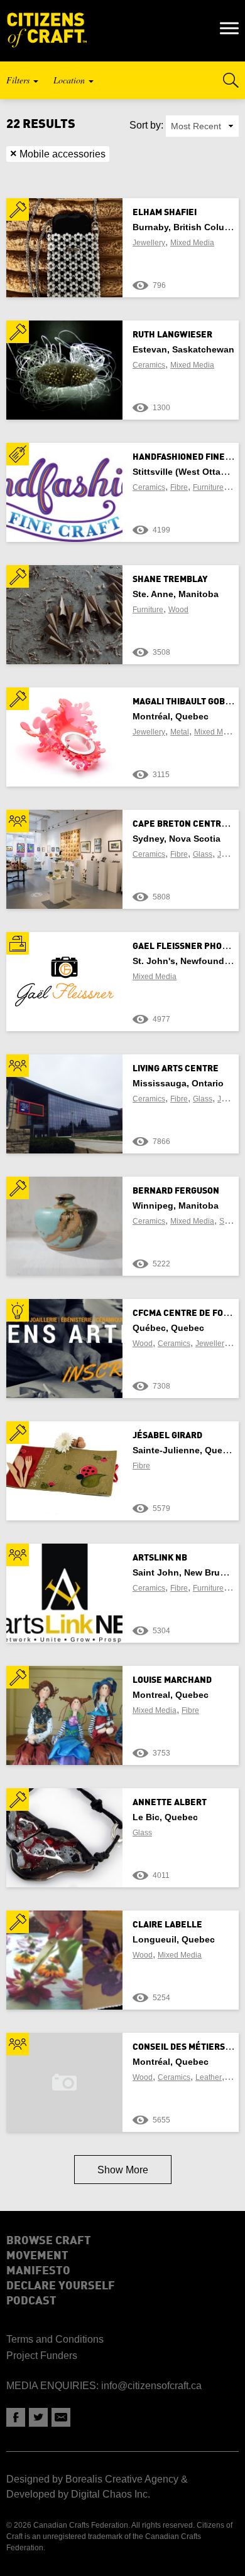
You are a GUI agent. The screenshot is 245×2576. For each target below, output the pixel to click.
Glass (203, 854)
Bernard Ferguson (176, 1191)
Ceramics (149, 365)
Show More (123, 2170)
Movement (37, 2256)
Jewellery (149, 243)
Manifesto (38, 2271)
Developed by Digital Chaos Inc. (78, 2494)
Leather (209, 2077)
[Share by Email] (61, 2417)
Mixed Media (192, 243)
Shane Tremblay (170, 580)
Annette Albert (170, 1803)
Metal (180, 732)
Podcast (31, 2301)
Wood (178, 610)
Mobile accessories (58, 154)
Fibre (179, 487)
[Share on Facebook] (16, 2417)
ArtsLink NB (160, 1558)
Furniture (208, 487)
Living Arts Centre (176, 1069)
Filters (19, 80)
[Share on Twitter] (38, 2417)
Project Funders (42, 2356)
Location (70, 80)
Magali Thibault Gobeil (185, 702)
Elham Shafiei (165, 213)
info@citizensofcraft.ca (151, 2386)
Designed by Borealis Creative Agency (92, 2479)
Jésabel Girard (167, 1436)
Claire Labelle (167, 1925)
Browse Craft (49, 2241)
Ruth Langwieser (172, 335)
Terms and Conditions (55, 2339)
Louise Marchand (172, 1680)
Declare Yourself (61, 2286)
